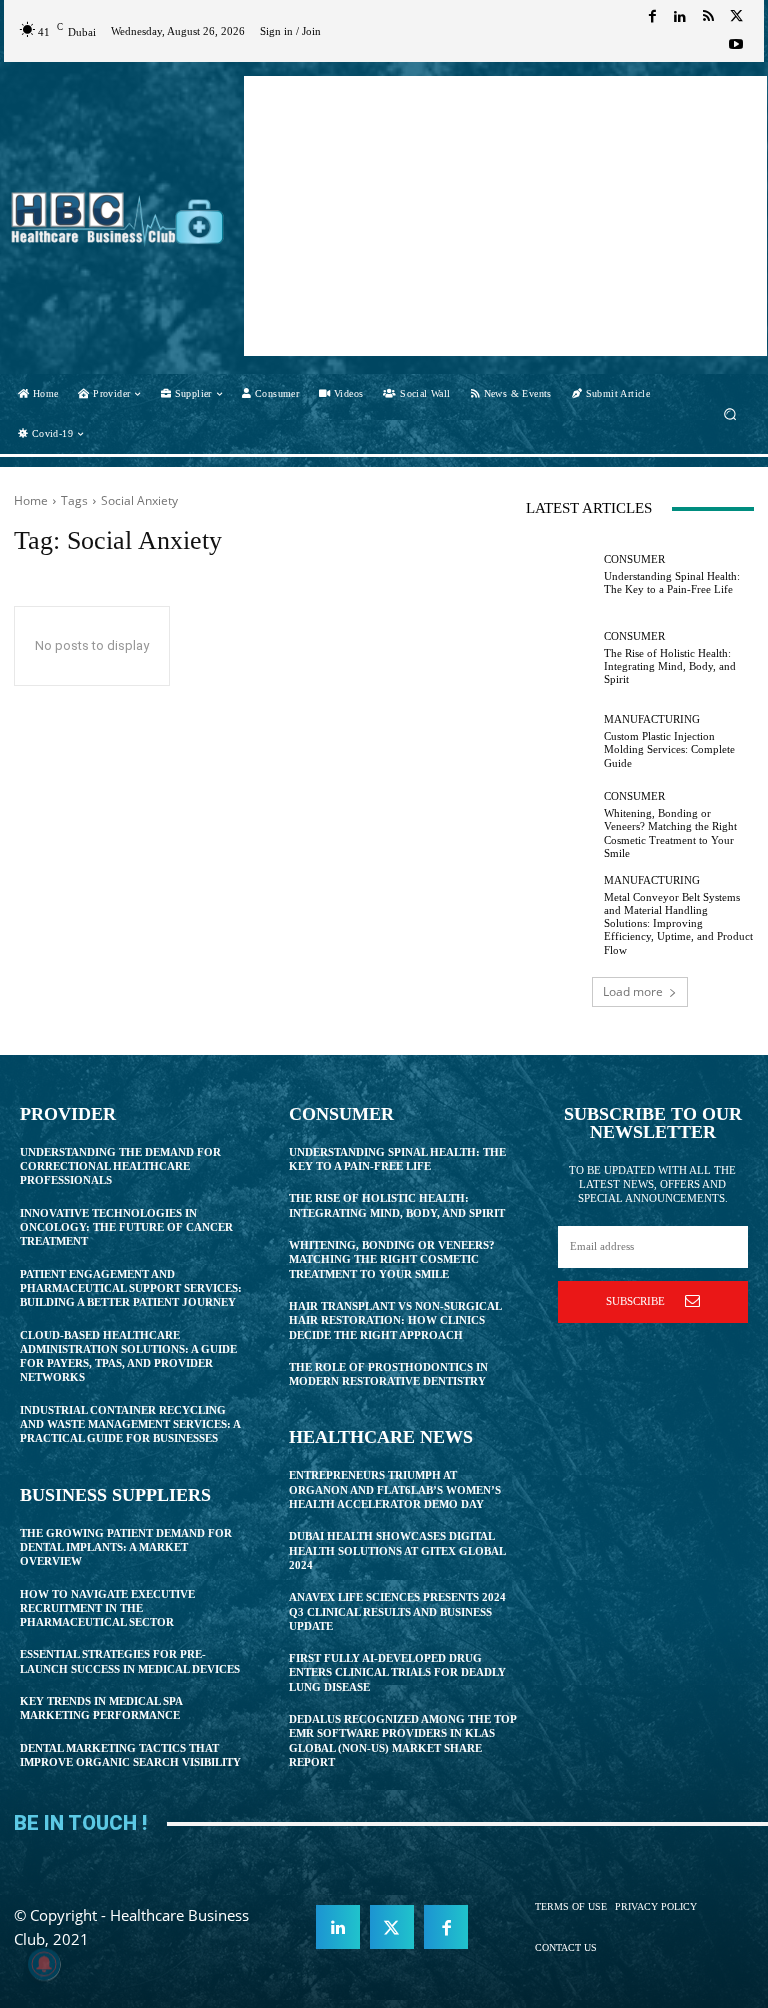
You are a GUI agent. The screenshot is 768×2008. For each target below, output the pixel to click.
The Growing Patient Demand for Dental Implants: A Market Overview (126, 1547)
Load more (633, 991)
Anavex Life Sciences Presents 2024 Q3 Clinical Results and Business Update (397, 1611)
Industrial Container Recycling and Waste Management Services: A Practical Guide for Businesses (130, 1424)
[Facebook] (652, 17)
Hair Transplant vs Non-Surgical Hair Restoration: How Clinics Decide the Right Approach (395, 1320)
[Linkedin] (680, 17)
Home (31, 500)
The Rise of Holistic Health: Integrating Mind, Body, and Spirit (670, 666)
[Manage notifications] (44, 1964)
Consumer (634, 559)
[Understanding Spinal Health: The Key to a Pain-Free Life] (560, 575)
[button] (730, 413)
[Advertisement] (505, 216)
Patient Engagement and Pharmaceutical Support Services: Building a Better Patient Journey (131, 1288)
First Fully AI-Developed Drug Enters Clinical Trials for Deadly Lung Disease (397, 1672)
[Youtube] (736, 45)
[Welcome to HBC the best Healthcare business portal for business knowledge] (117, 218)
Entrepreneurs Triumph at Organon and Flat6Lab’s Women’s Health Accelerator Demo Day (395, 1489)
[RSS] (708, 17)
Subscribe (635, 1301)
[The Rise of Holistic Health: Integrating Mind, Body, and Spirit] (560, 658)
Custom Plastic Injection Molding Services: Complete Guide (669, 749)
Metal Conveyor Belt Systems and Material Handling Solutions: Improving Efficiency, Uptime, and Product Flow (678, 923)
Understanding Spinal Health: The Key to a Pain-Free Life (672, 582)
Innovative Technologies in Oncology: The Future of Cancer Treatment (126, 1227)
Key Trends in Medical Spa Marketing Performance (101, 1708)
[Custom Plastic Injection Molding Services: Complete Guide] (560, 742)
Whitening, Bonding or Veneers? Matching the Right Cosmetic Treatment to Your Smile (392, 1259)
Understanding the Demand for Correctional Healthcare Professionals (120, 1166)
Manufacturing (652, 719)
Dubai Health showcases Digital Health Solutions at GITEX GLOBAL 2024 (397, 1550)
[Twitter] (736, 17)
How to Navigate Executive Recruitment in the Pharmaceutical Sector (107, 1608)
